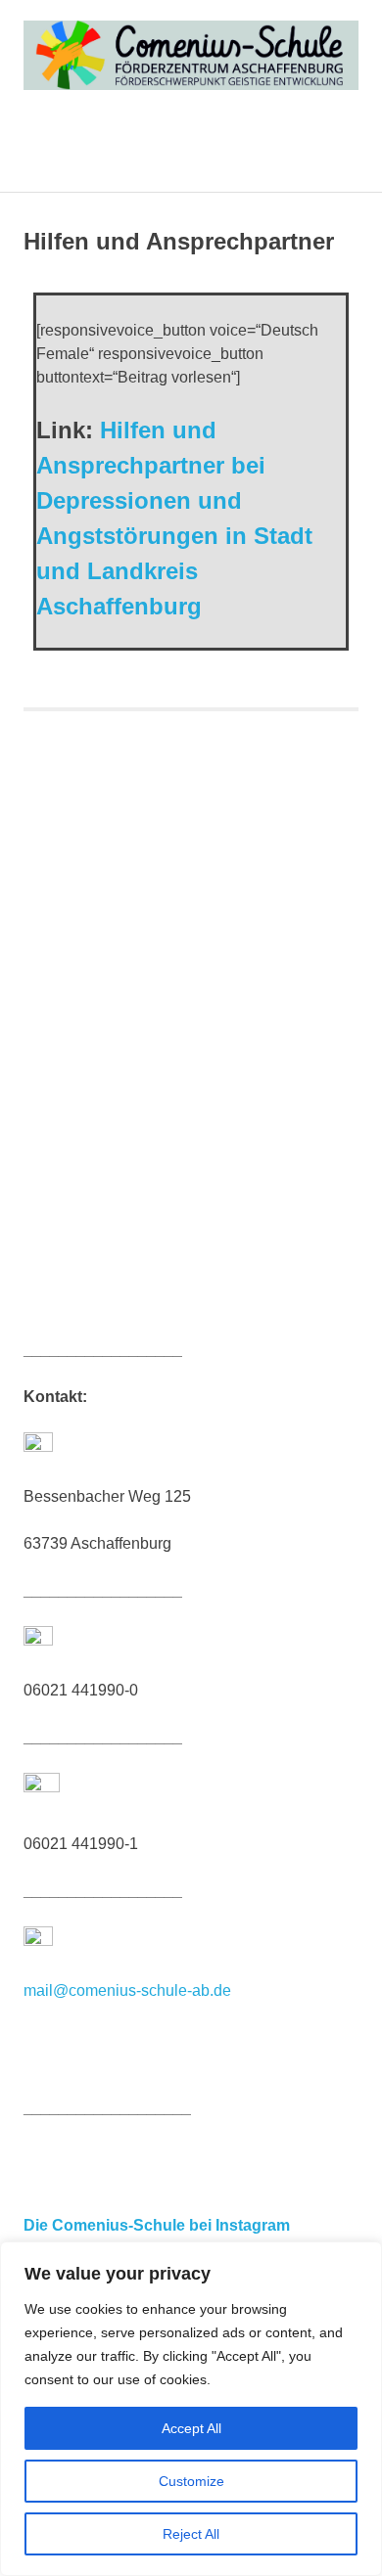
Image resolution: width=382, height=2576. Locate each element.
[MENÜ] (330, 149)
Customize (191, 2481)
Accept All (191, 2428)
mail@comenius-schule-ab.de (127, 1990)
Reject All (191, 2534)
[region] (191, 2409)
